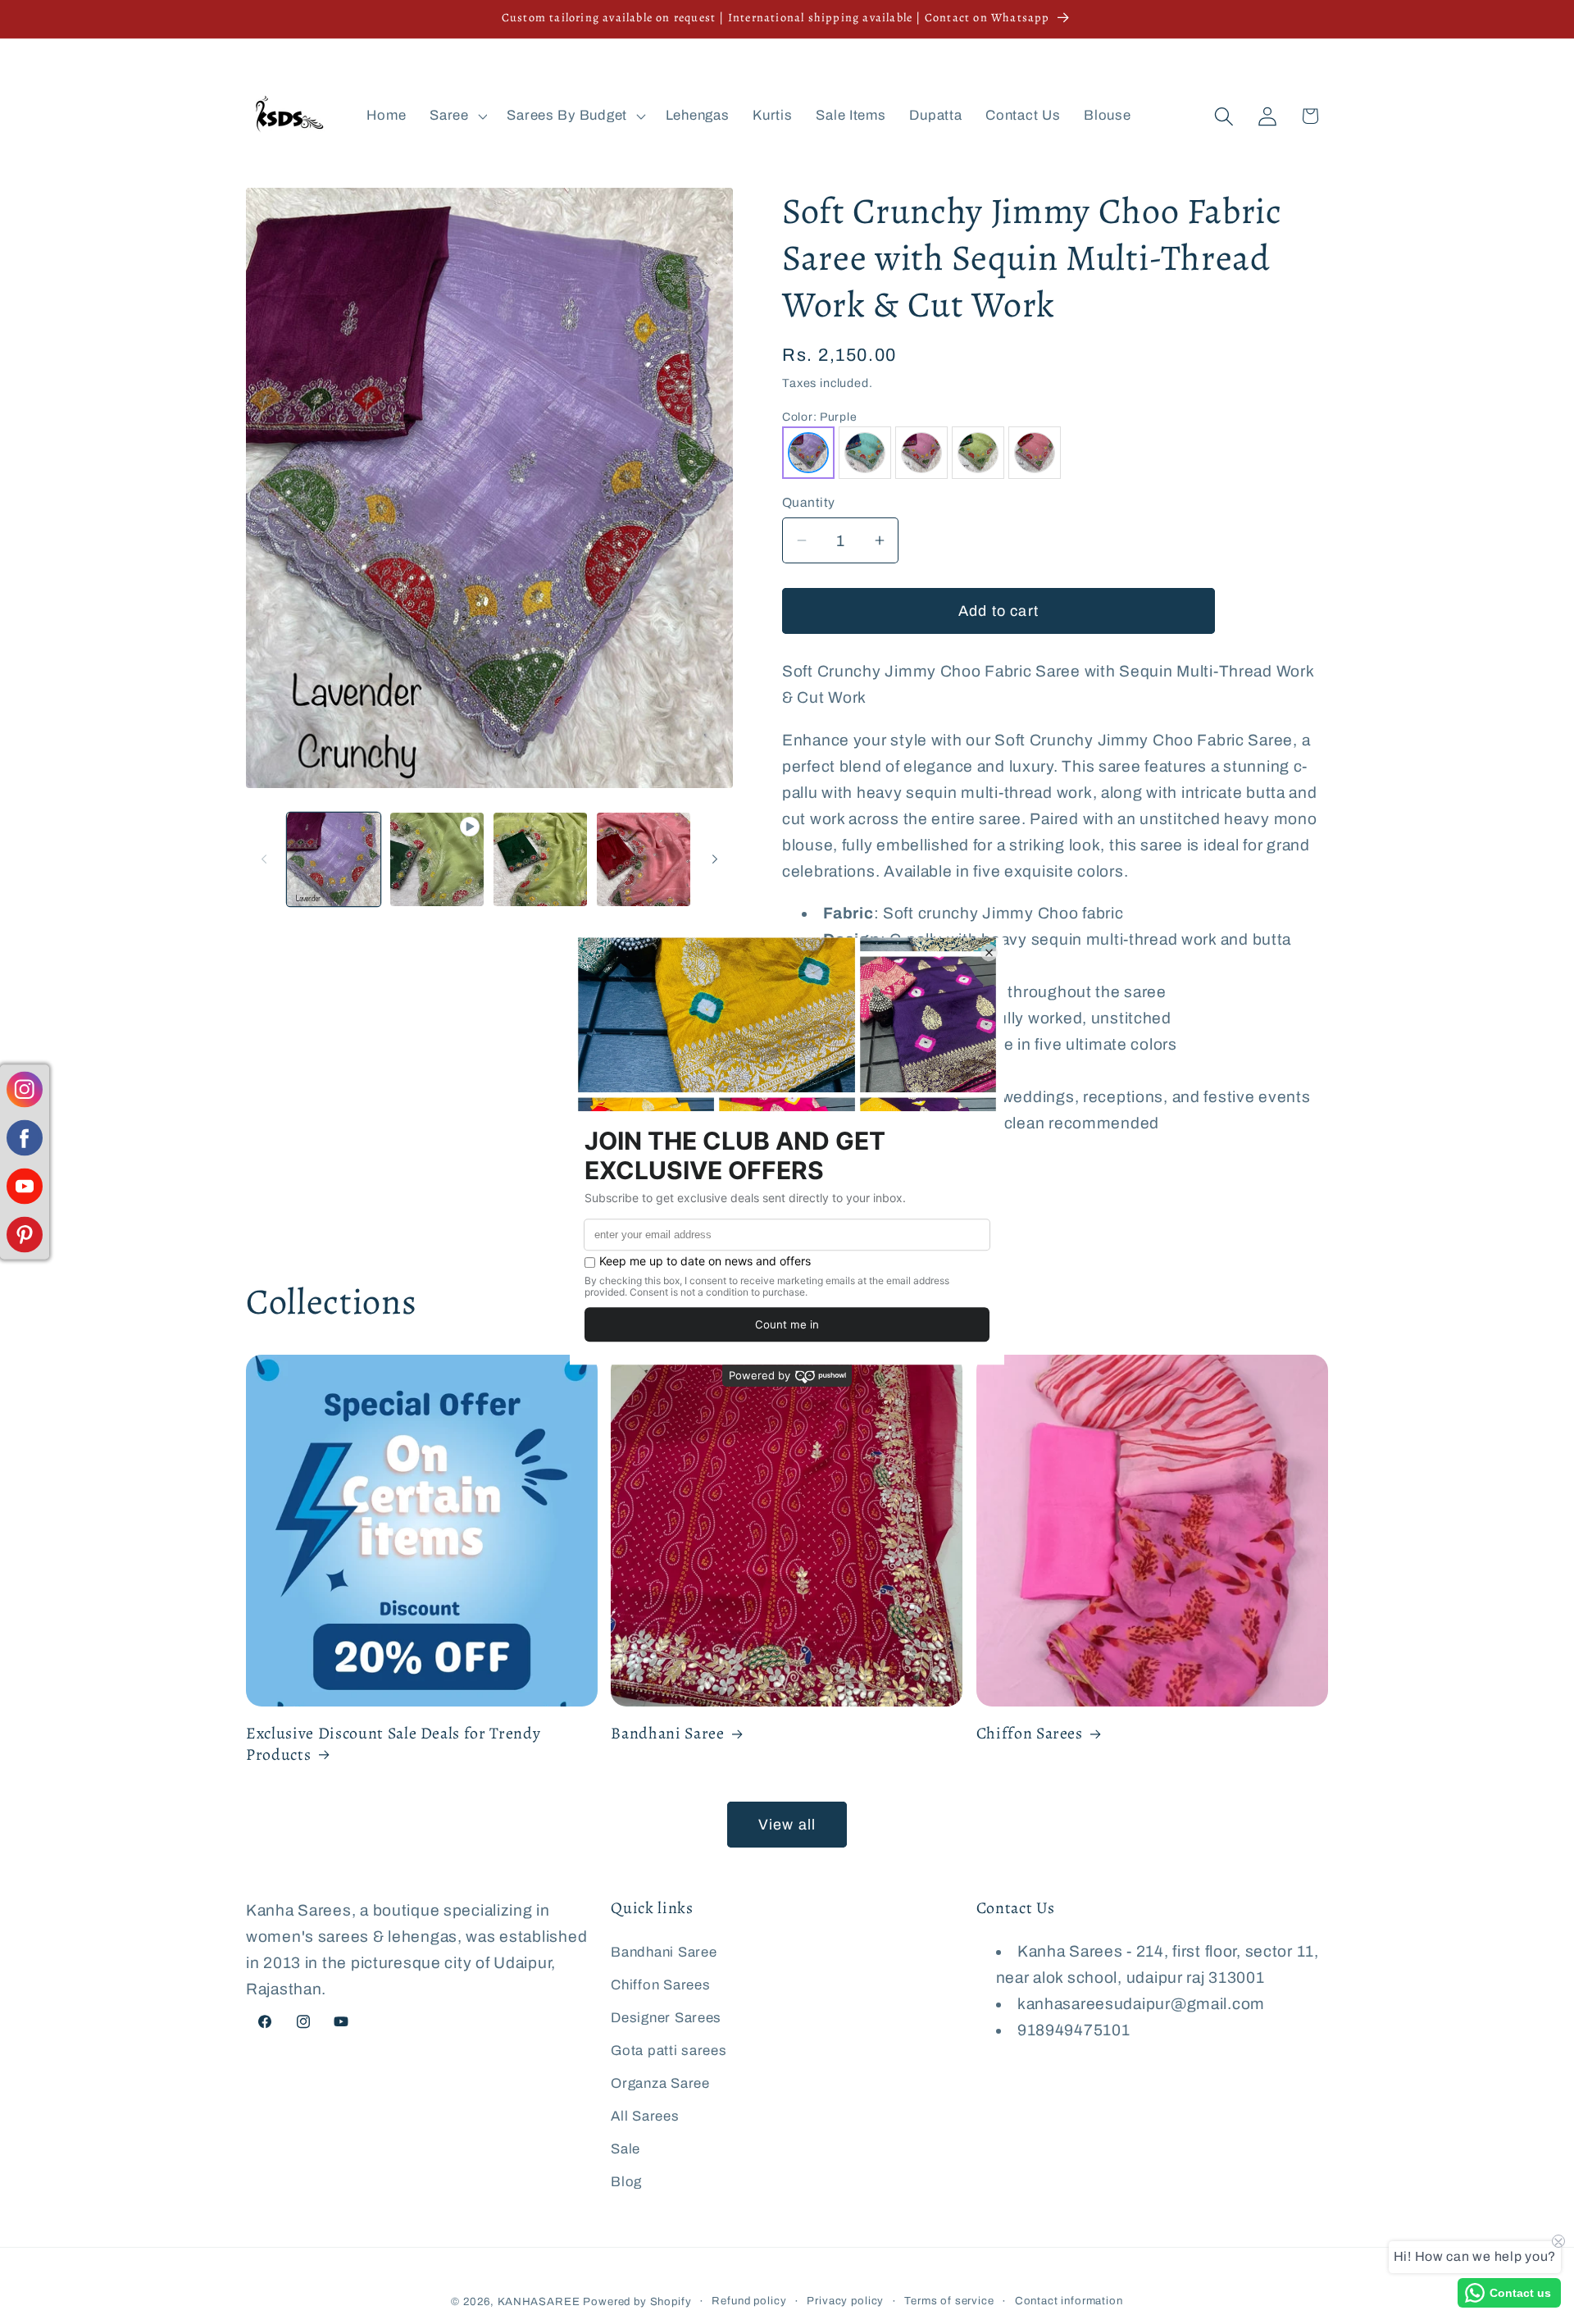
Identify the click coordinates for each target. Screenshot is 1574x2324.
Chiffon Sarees (1030, 1734)
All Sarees (645, 2115)
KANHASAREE (539, 2301)
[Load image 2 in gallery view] (540, 859)
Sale (626, 2148)
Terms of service (949, 2301)
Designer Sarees (666, 2017)
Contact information (1069, 2301)
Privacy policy (845, 2301)
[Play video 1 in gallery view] (437, 859)
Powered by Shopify (637, 2301)
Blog (626, 2181)
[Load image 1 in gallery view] (334, 859)
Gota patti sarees (669, 2050)
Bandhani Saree (667, 1734)
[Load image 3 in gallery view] (644, 859)
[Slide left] (264, 859)
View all (787, 1825)
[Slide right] (715, 859)
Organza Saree (660, 2082)
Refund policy (749, 2301)
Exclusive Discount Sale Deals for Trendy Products (393, 1744)
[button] (457, 116)
